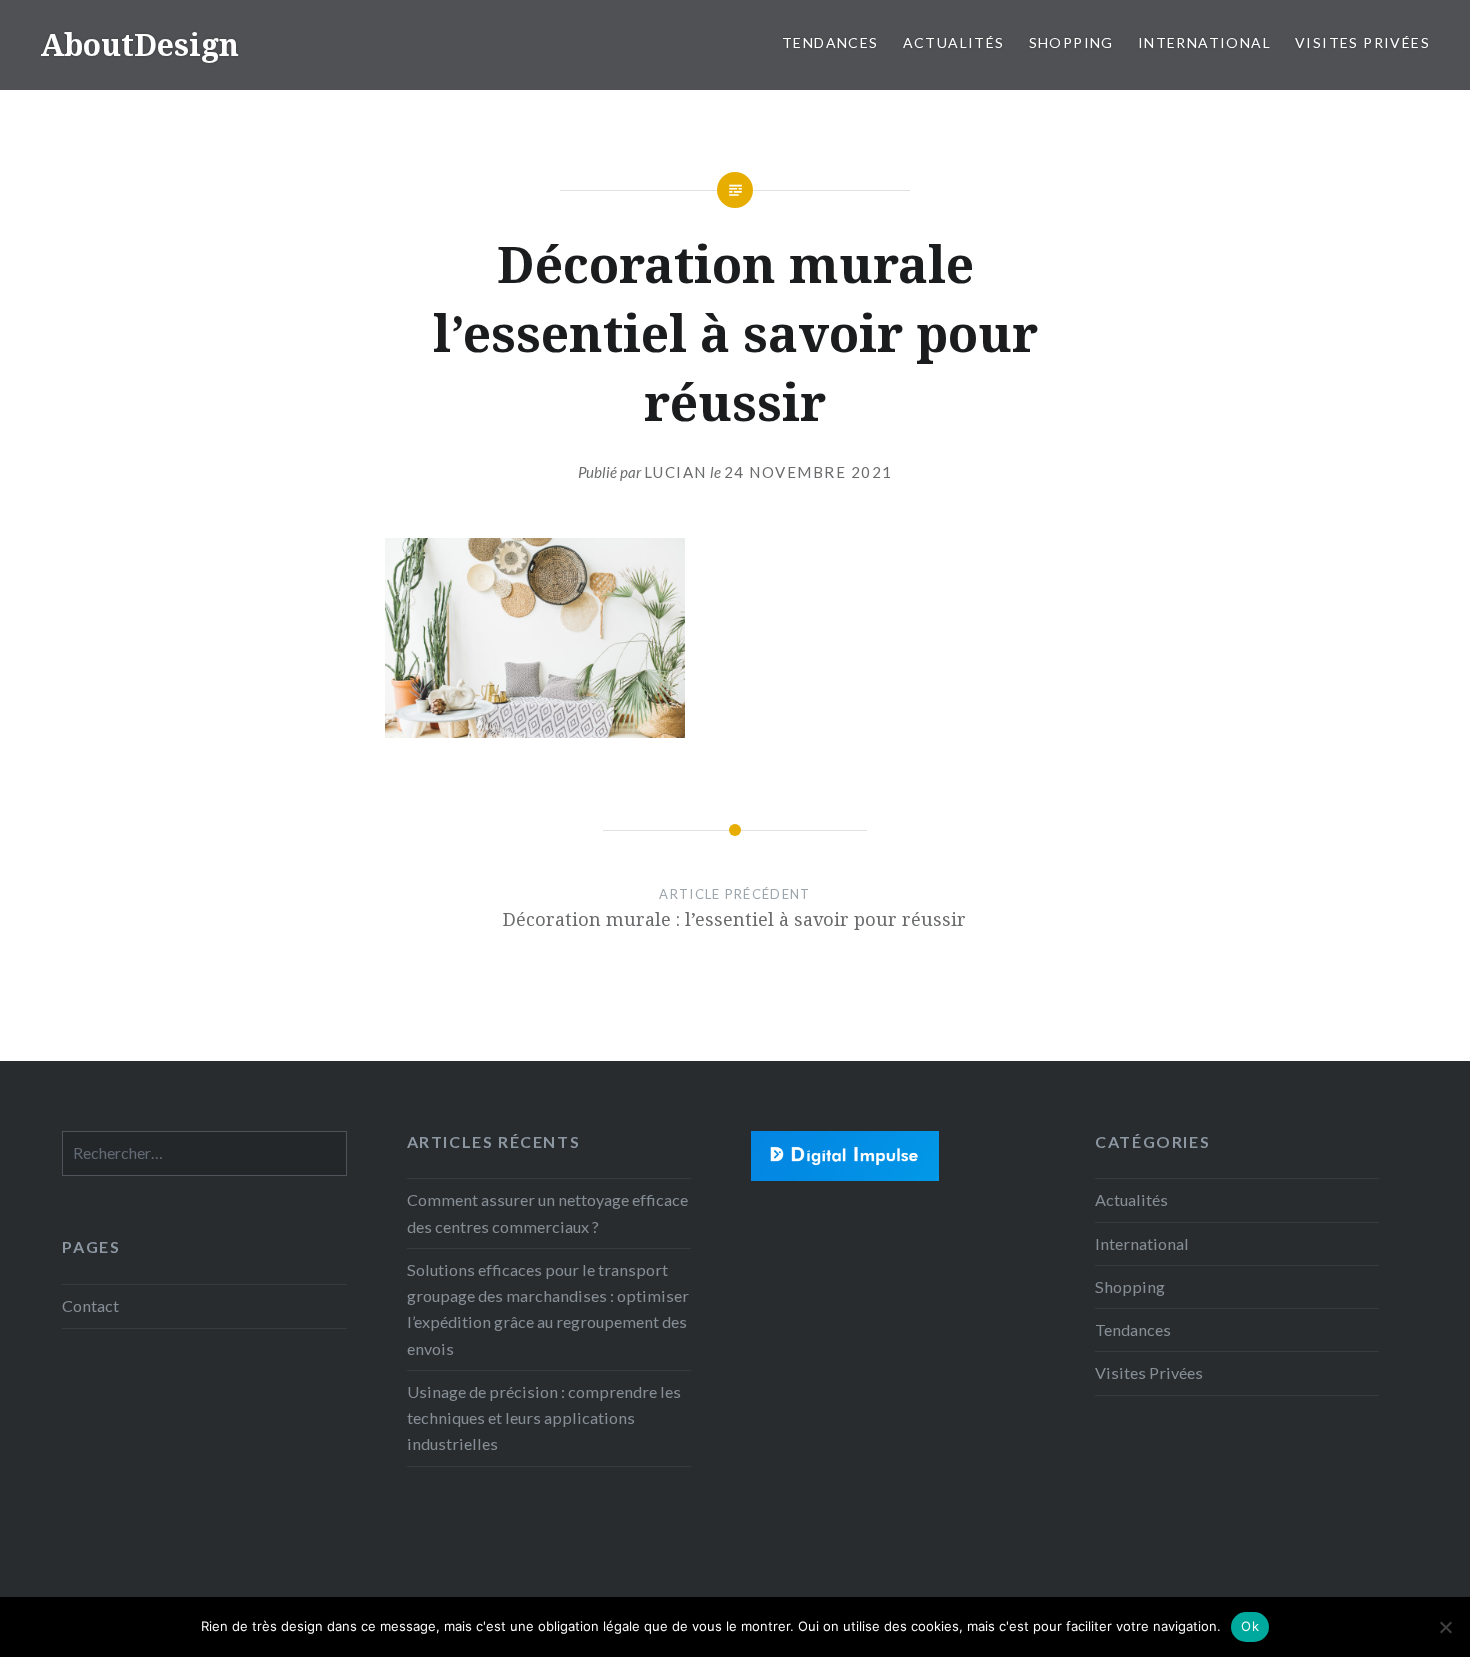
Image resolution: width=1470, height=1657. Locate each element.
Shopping (1071, 42)
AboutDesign (139, 44)
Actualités (954, 42)
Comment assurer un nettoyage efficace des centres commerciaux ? (547, 1212)
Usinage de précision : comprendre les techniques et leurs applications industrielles (544, 1417)
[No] (1445, 1627)
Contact (90, 1305)
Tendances (830, 42)
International (1204, 42)
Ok (1250, 1626)
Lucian (675, 472)
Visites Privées (1362, 42)
